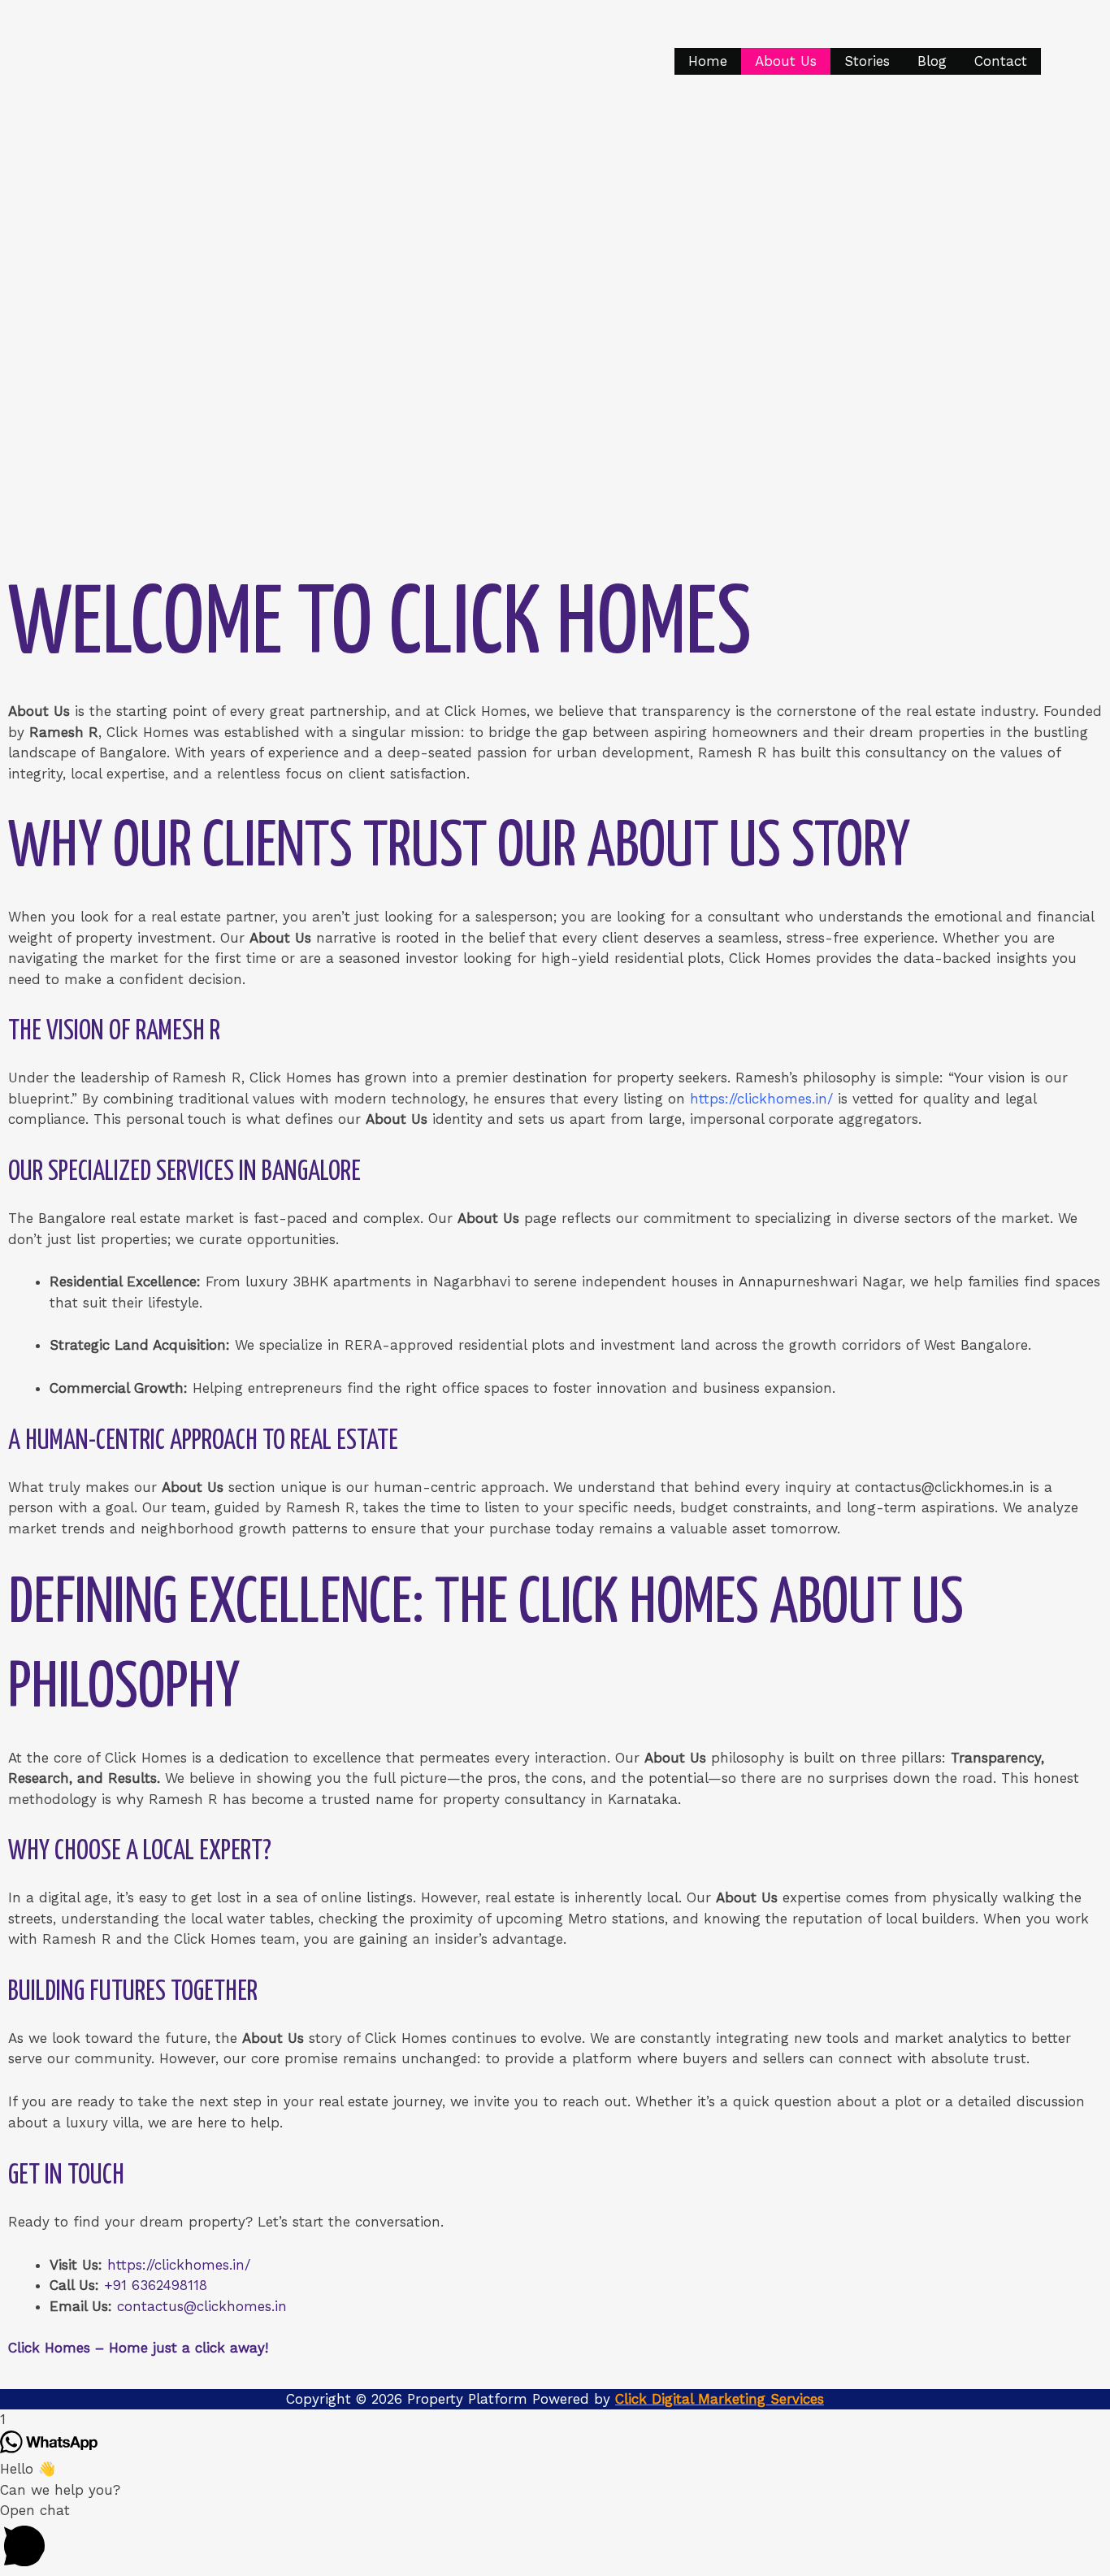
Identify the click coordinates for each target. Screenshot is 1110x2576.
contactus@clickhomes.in (202, 2306)
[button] (555, 2538)
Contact (1001, 61)
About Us (786, 61)
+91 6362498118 (156, 2285)
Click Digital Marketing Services (720, 2399)
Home (708, 61)
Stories (867, 61)
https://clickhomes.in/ (179, 2265)
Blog (932, 61)
